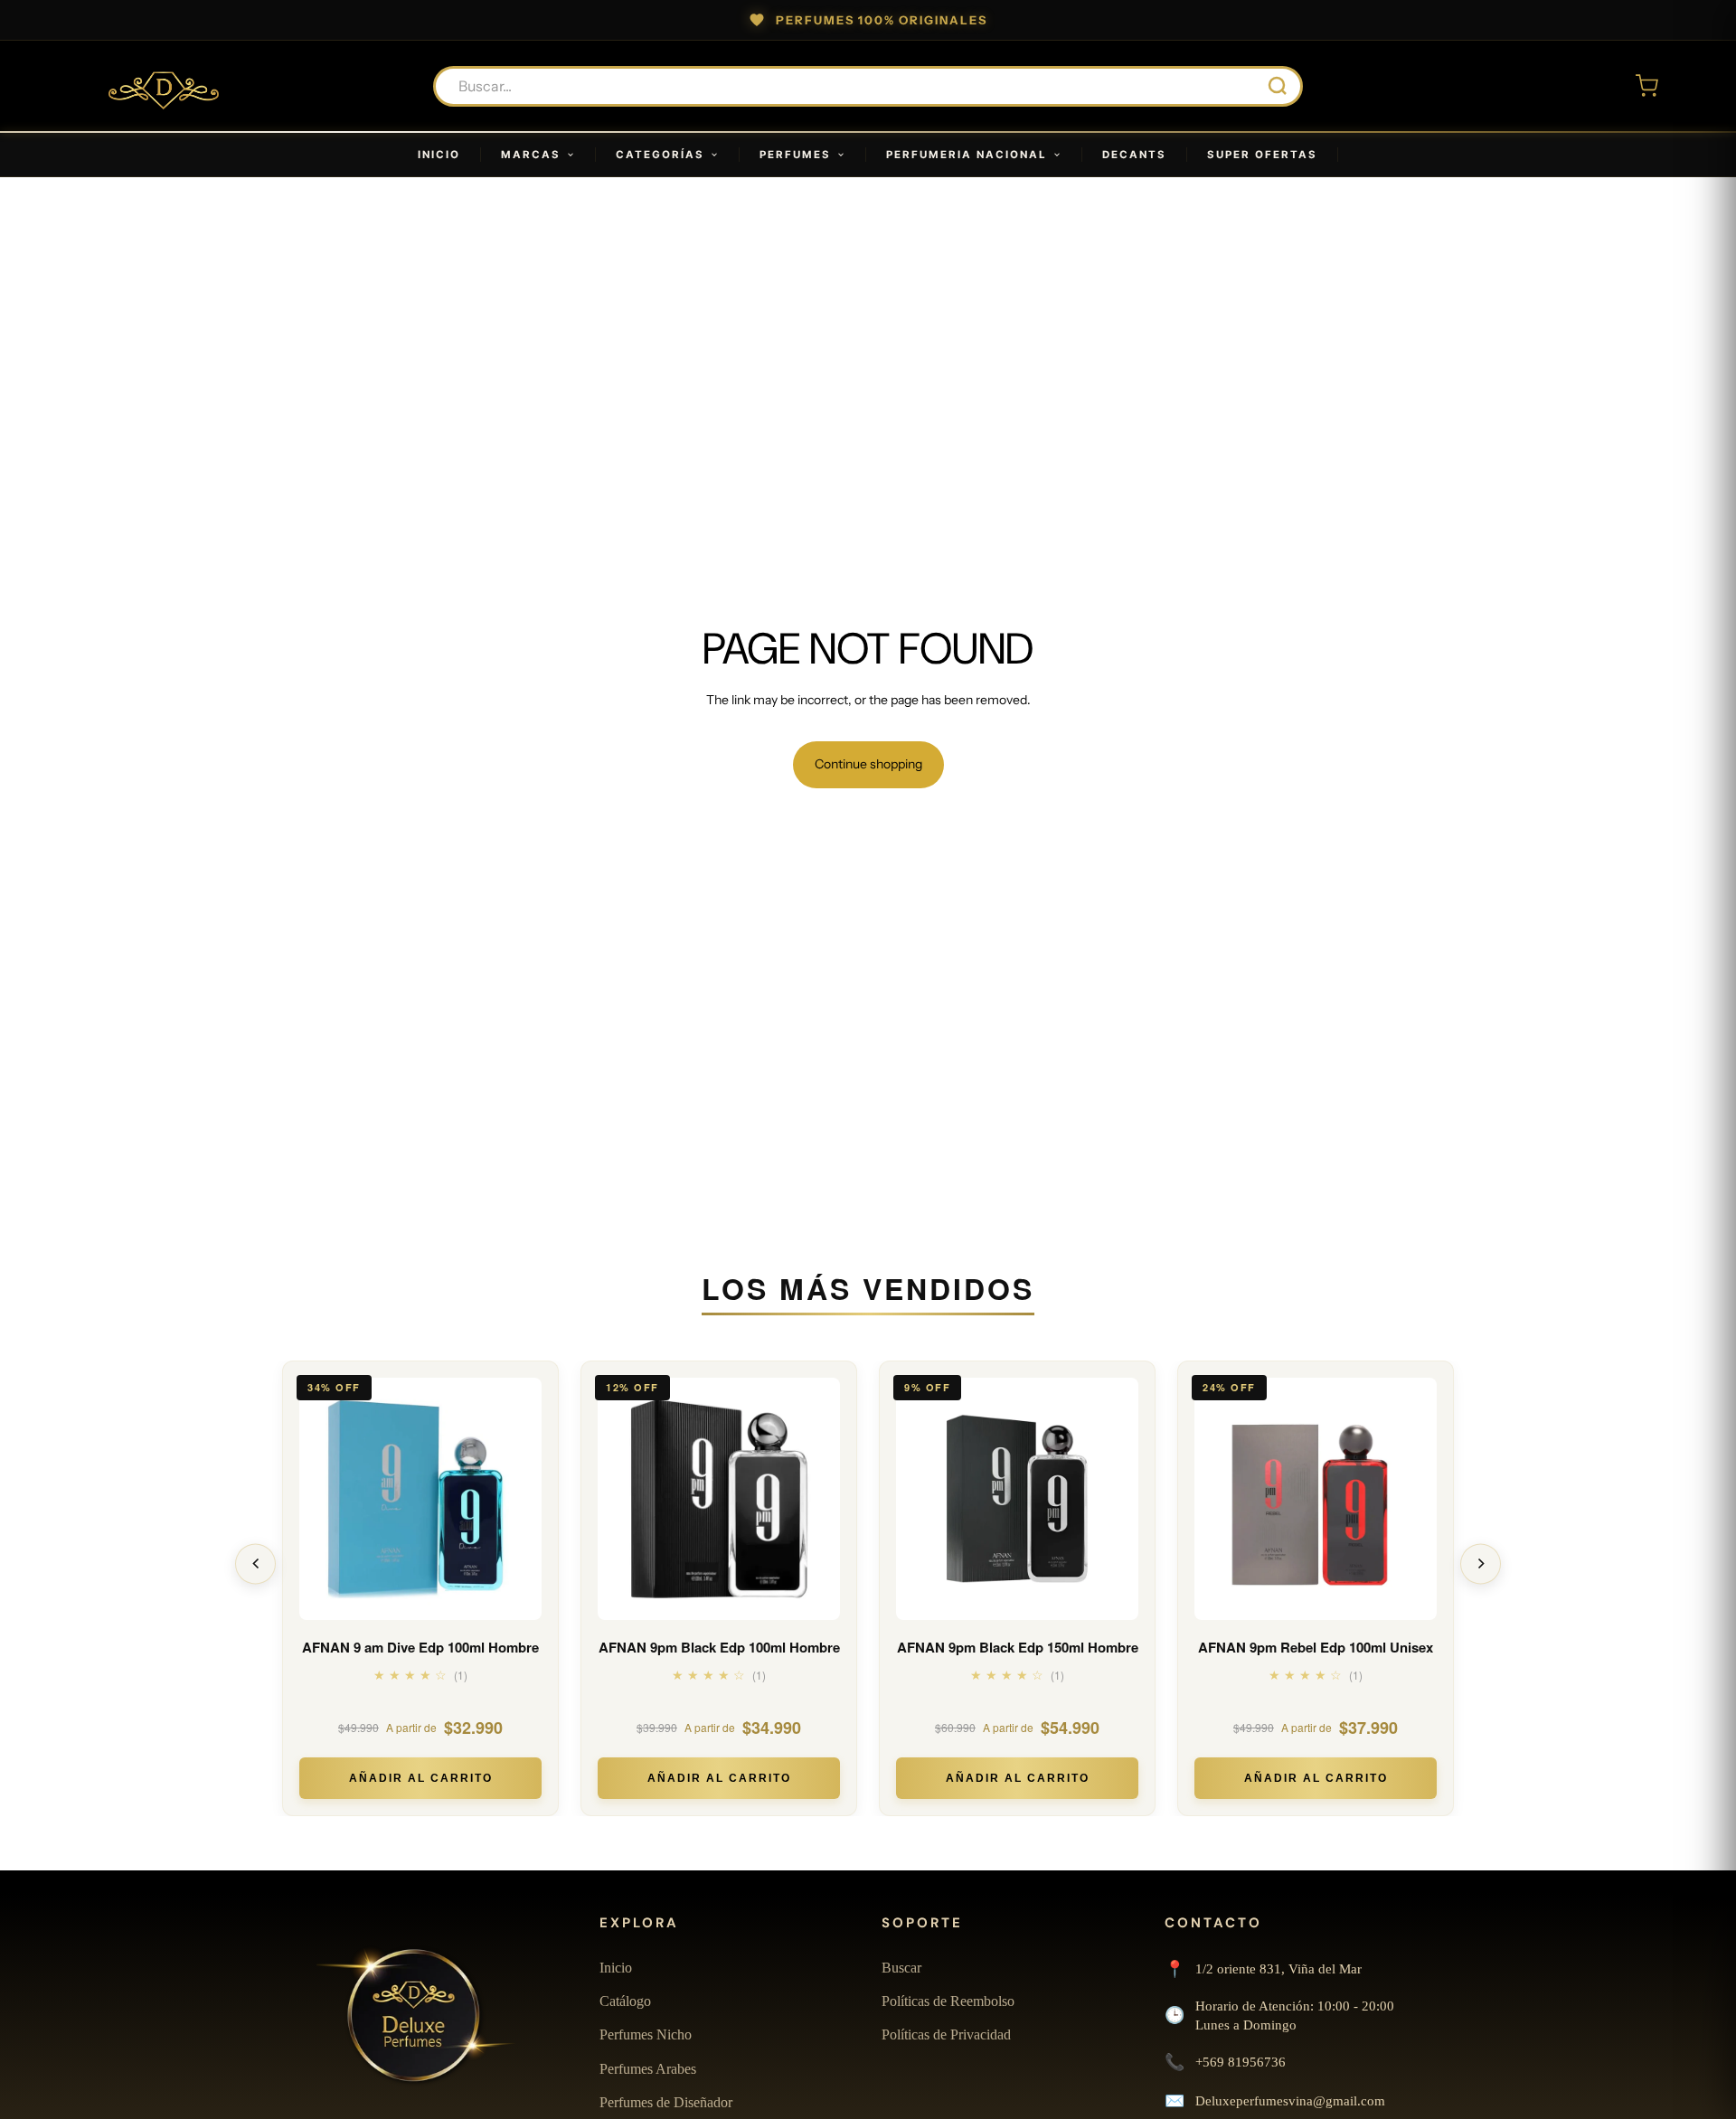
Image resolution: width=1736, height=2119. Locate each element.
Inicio (616, 1968)
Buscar (901, 1968)
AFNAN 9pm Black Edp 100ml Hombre (719, 1648)
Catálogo (625, 2001)
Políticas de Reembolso (948, 2001)
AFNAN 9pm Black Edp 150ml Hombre (1018, 1648)
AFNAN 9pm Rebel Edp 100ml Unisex (1316, 1648)
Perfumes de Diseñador (666, 2102)
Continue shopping (868, 764)
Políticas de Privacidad (946, 2034)
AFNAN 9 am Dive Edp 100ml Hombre (420, 1648)
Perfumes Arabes (648, 2069)
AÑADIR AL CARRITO (421, 1778)
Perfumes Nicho (646, 2034)
